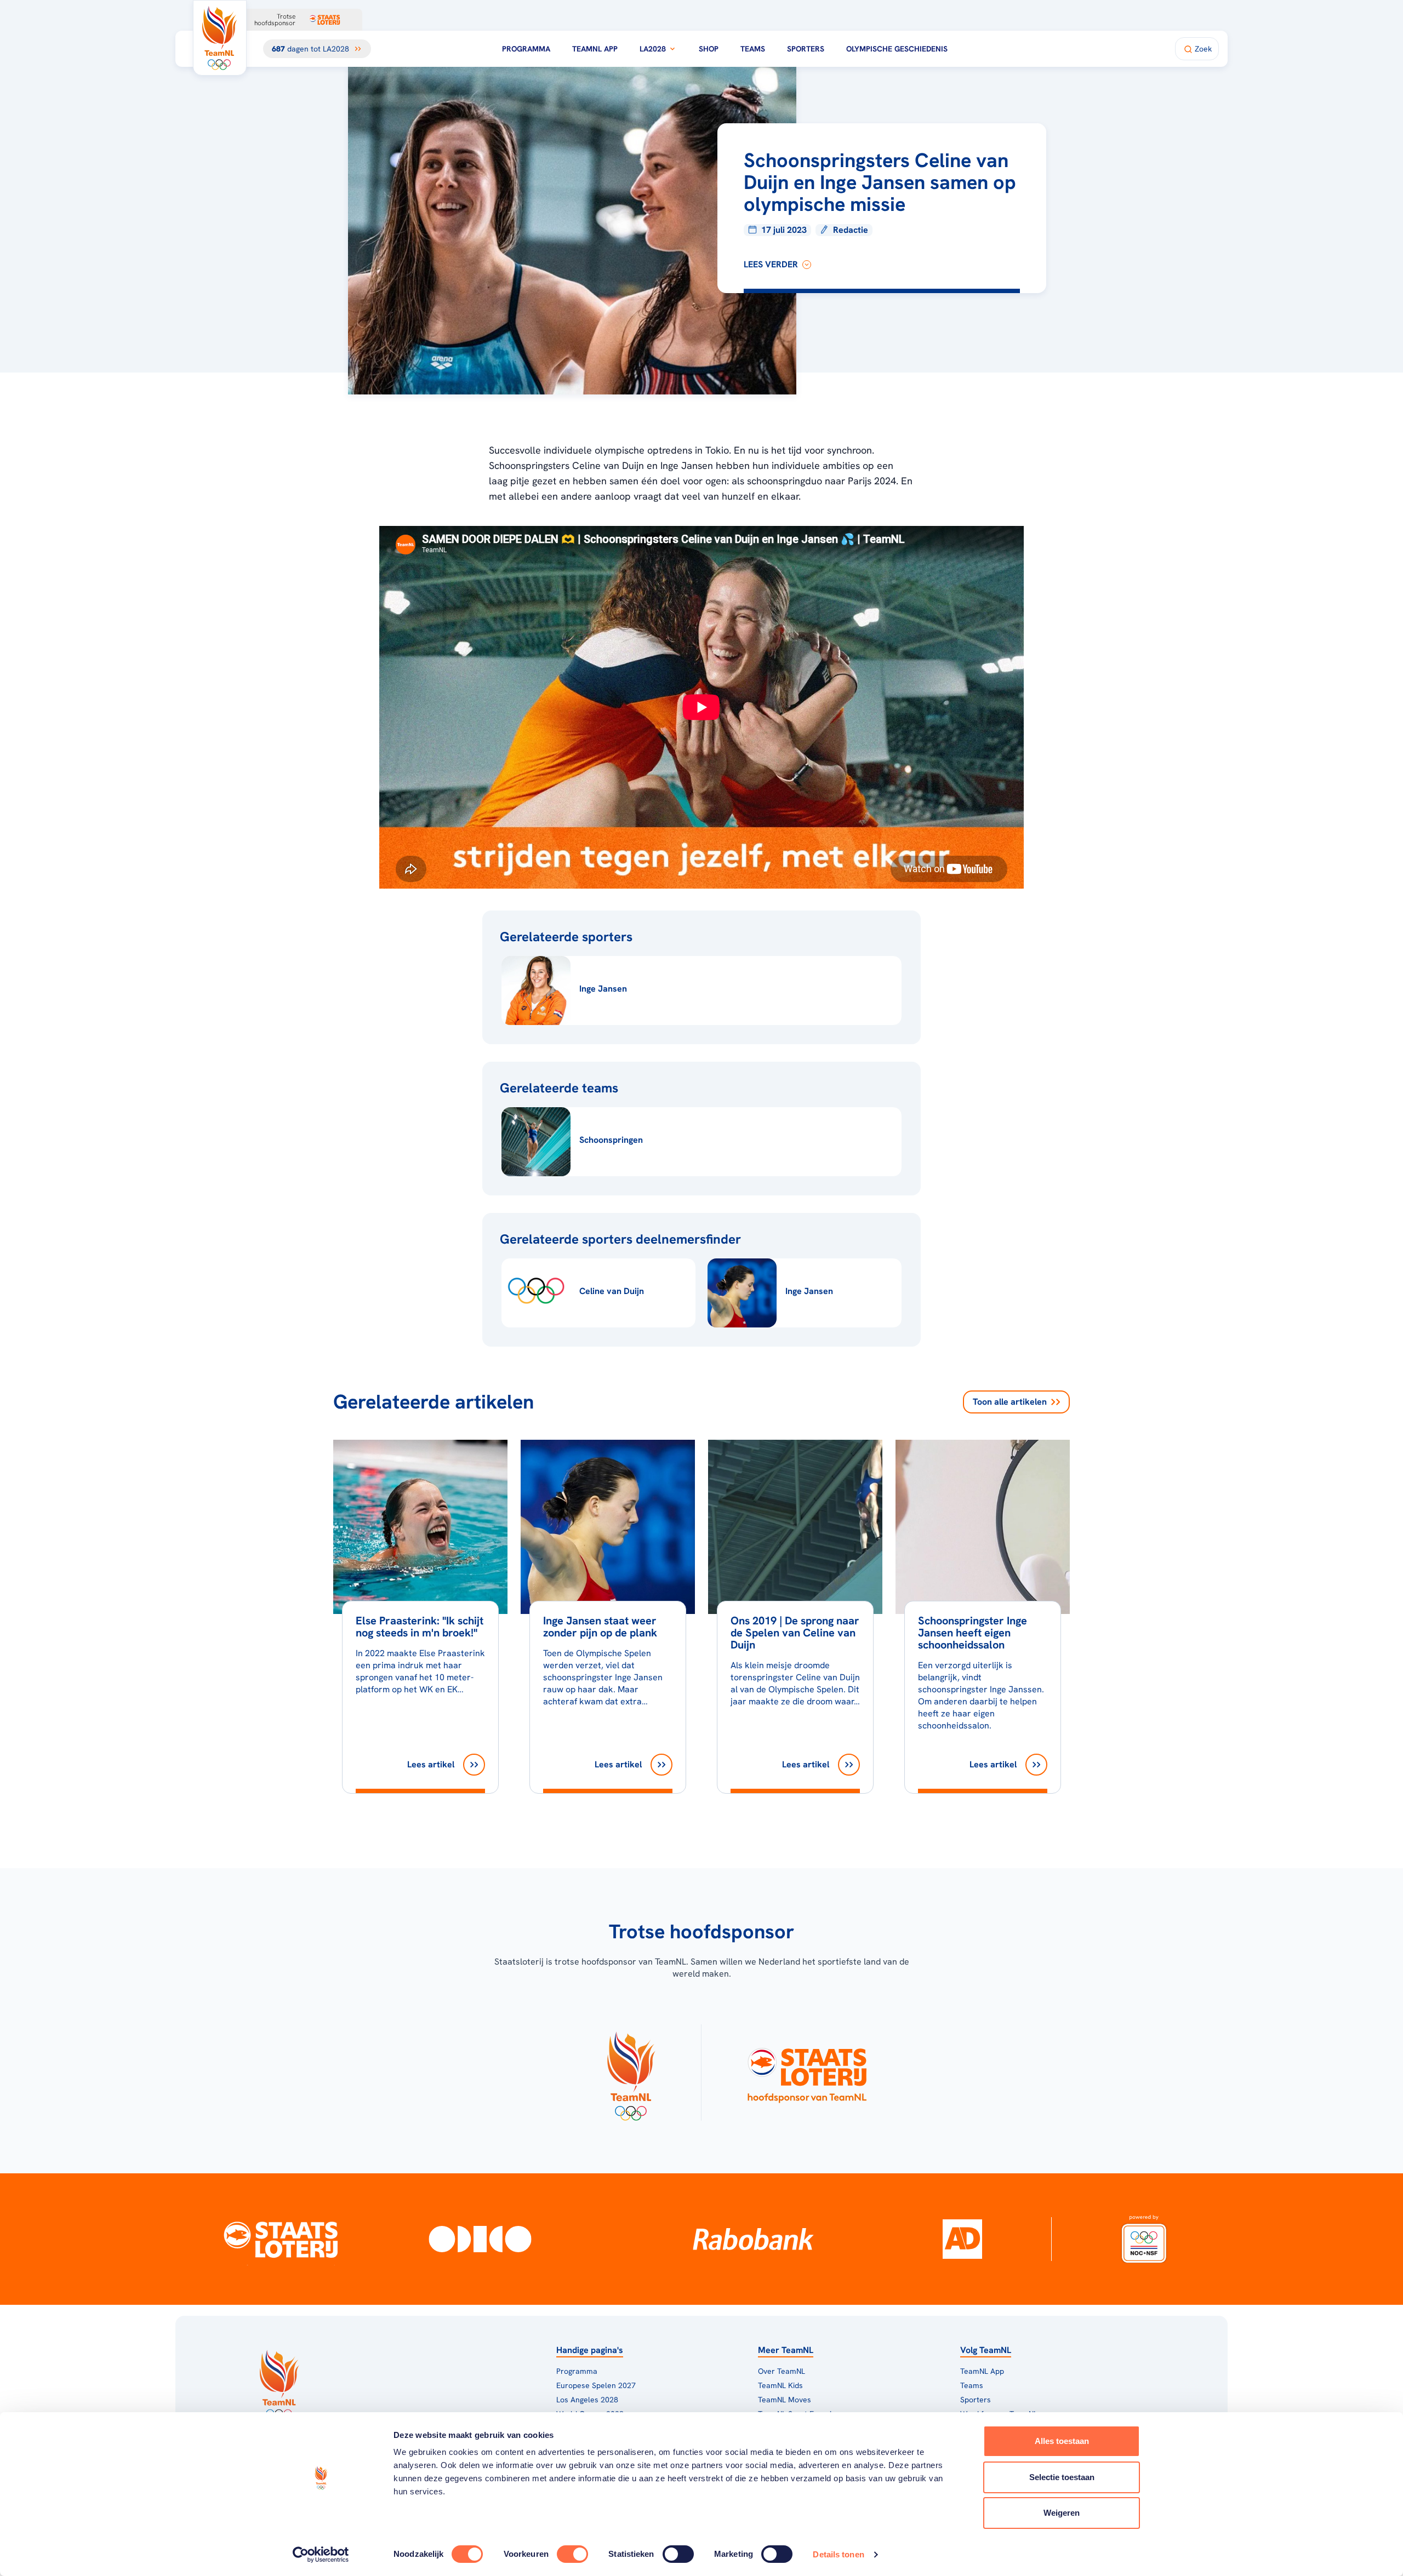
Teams (753, 49)
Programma (526, 49)
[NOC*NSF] (1144, 2239)
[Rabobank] (753, 2239)
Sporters (806, 49)
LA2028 (653, 49)
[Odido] (480, 2239)
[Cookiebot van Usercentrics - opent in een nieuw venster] (321, 2555)
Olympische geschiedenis (897, 49)
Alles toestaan (1062, 2441)
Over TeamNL (782, 2371)
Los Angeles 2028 (587, 2400)
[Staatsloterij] (281, 2239)
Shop (709, 49)
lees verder (771, 264)
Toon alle (1010, 1402)
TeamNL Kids (780, 2385)
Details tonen (838, 2554)
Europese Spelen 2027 (596, 2385)
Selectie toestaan (1062, 2477)
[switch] (572, 2554)
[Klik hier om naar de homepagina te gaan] (220, 38)
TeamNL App (595, 49)
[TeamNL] (631, 2073)
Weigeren (1062, 2513)
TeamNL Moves (785, 2400)
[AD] (962, 2239)
